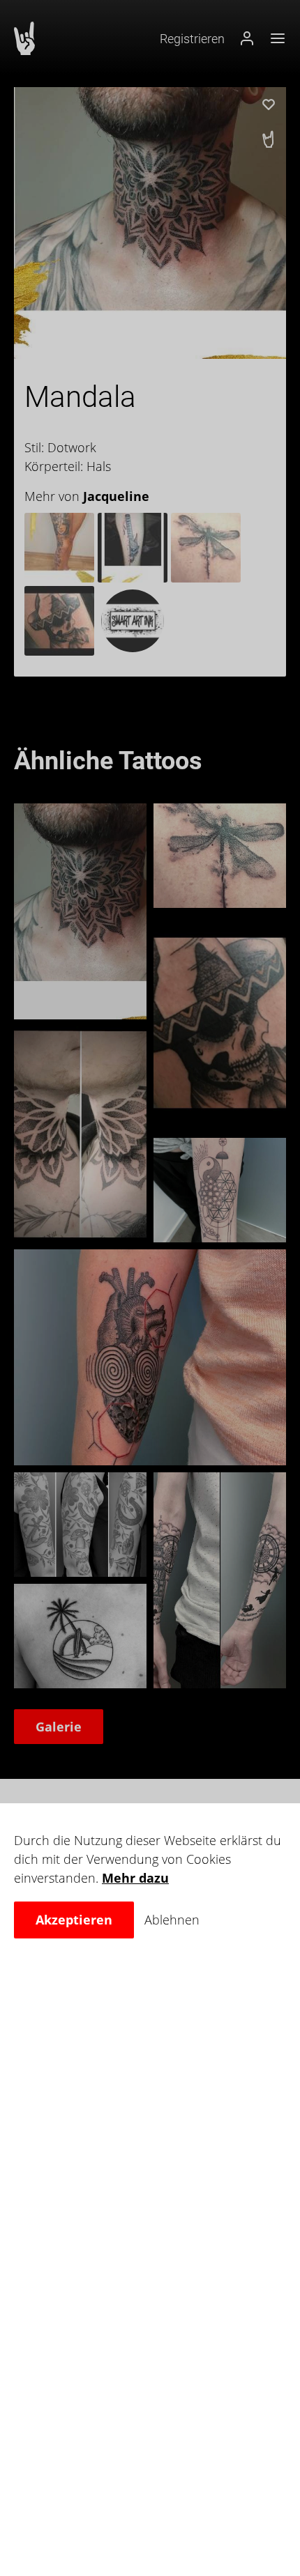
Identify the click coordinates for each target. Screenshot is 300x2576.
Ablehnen (172, 1920)
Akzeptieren (74, 1920)
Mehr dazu (135, 1878)
